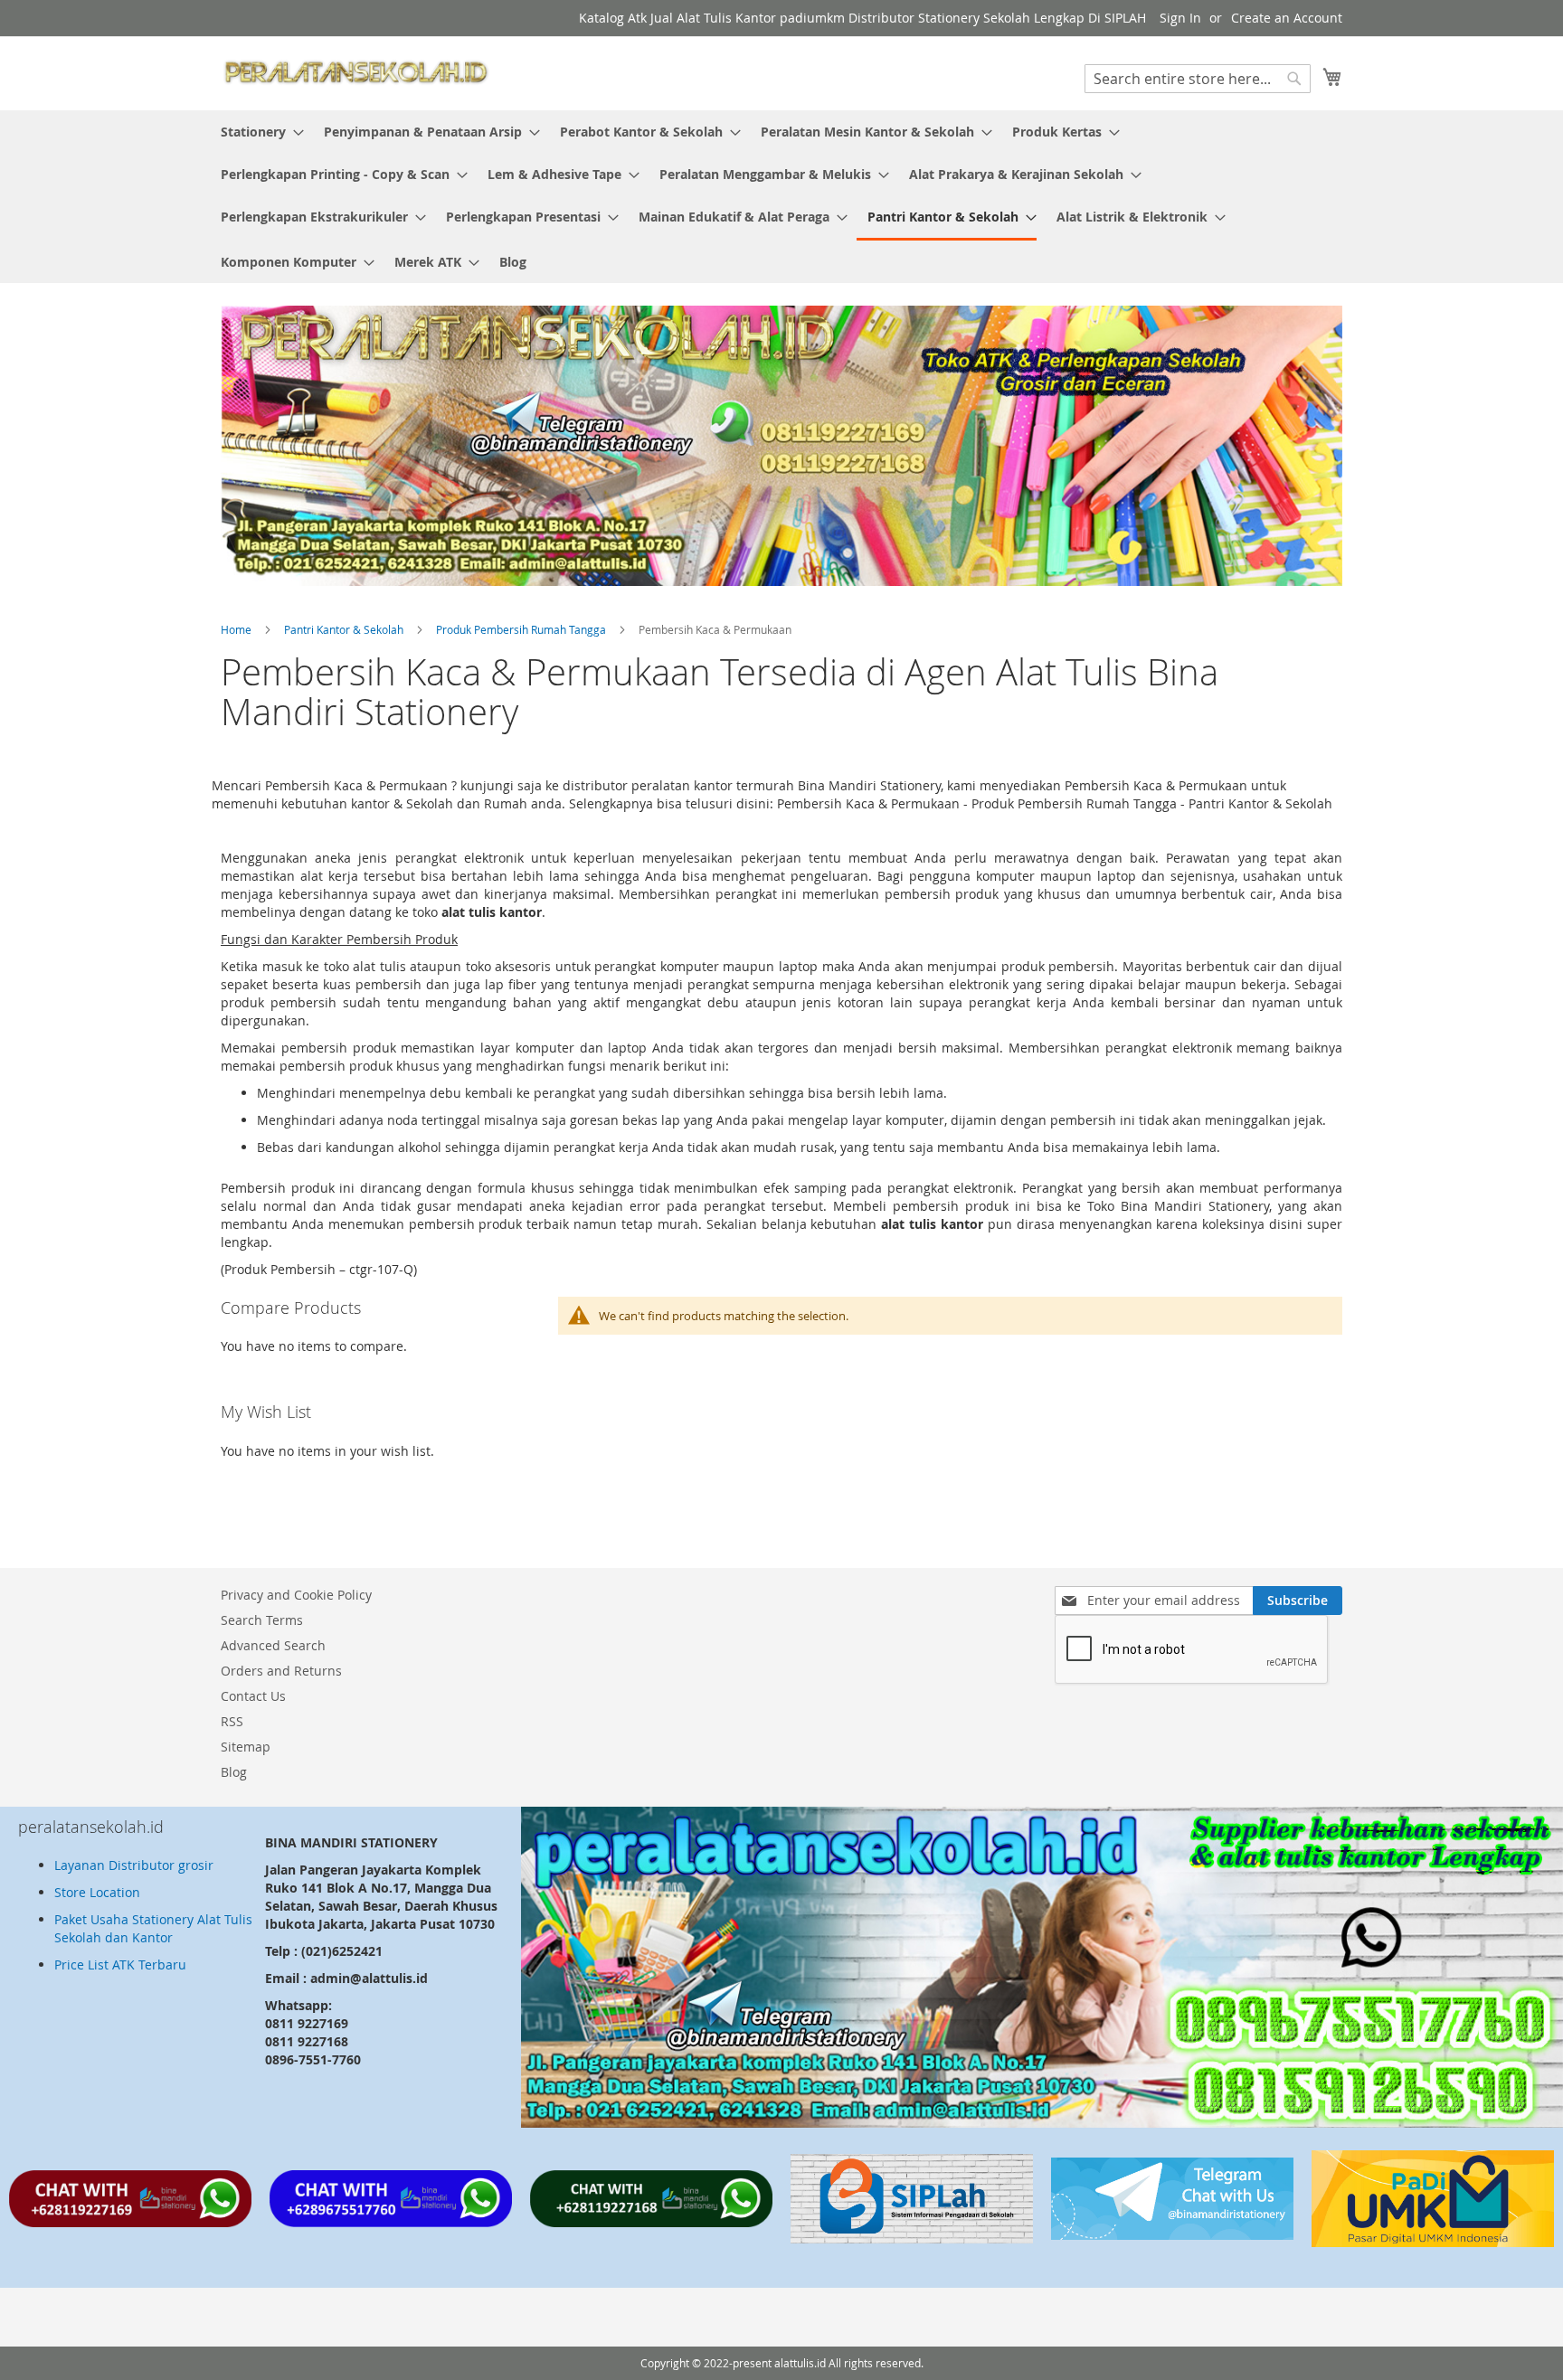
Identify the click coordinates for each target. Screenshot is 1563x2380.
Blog (234, 1772)
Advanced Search (273, 1645)
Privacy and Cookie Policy (296, 1595)
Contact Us (253, 1696)
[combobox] (1198, 79)
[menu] (781, 197)
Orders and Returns (281, 1671)
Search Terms (262, 1620)
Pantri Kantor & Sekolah (345, 629)
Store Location (97, 1892)
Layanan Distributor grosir (134, 1865)
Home (237, 629)
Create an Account (1287, 18)
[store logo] (356, 72)
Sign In (1180, 18)
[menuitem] (257, 132)
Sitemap (246, 1747)
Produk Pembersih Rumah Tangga (522, 629)
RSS (232, 1721)
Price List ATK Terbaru (120, 1964)
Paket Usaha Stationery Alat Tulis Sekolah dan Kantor (153, 1928)
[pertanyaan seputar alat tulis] (1172, 2235)
